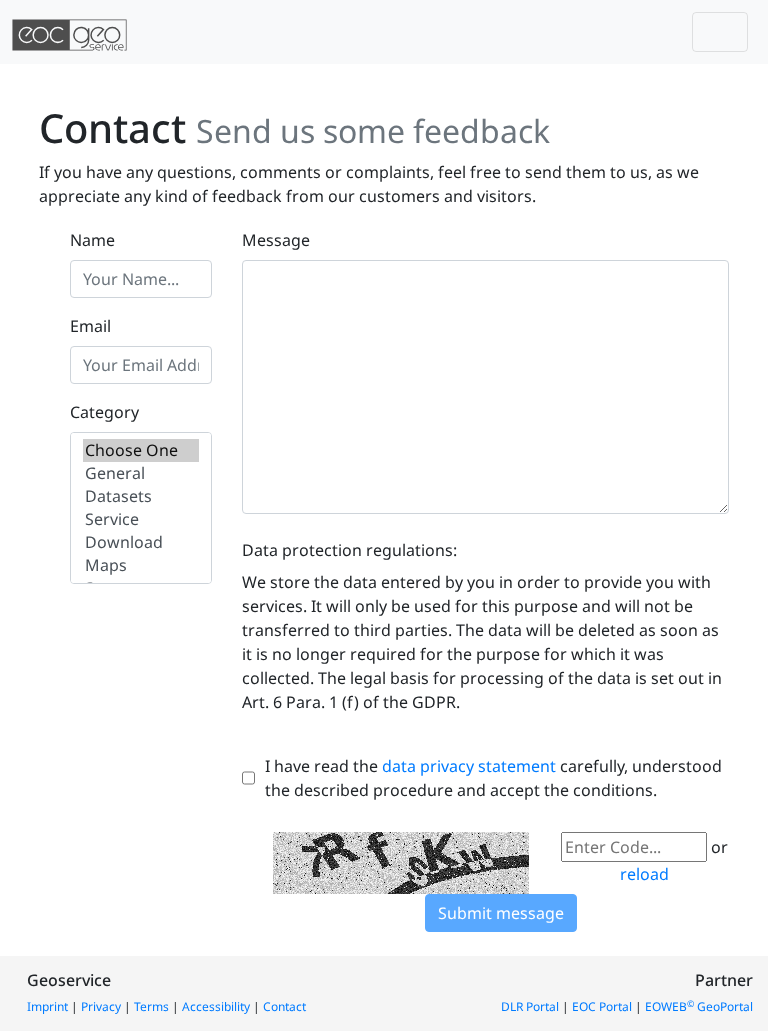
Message (276, 240)
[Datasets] (141, 496)
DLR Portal (530, 1006)
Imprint (47, 1006)
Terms (151, 1006)
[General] (141, 473)
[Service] (141, 519)
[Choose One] (141, 450)
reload (644, 874)
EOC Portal (602, 1006)
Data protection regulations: (349, 550)
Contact (284, 1006)
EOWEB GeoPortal (699, 1006)
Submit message (501, 913)
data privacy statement (469, 766)
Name (92, 240)
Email (90, 326)
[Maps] (141, 565)
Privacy (101, 1006)
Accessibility (216, 1006)
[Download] (141, 542)
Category (104, 412)
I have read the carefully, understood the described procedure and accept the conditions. (493, 778)
